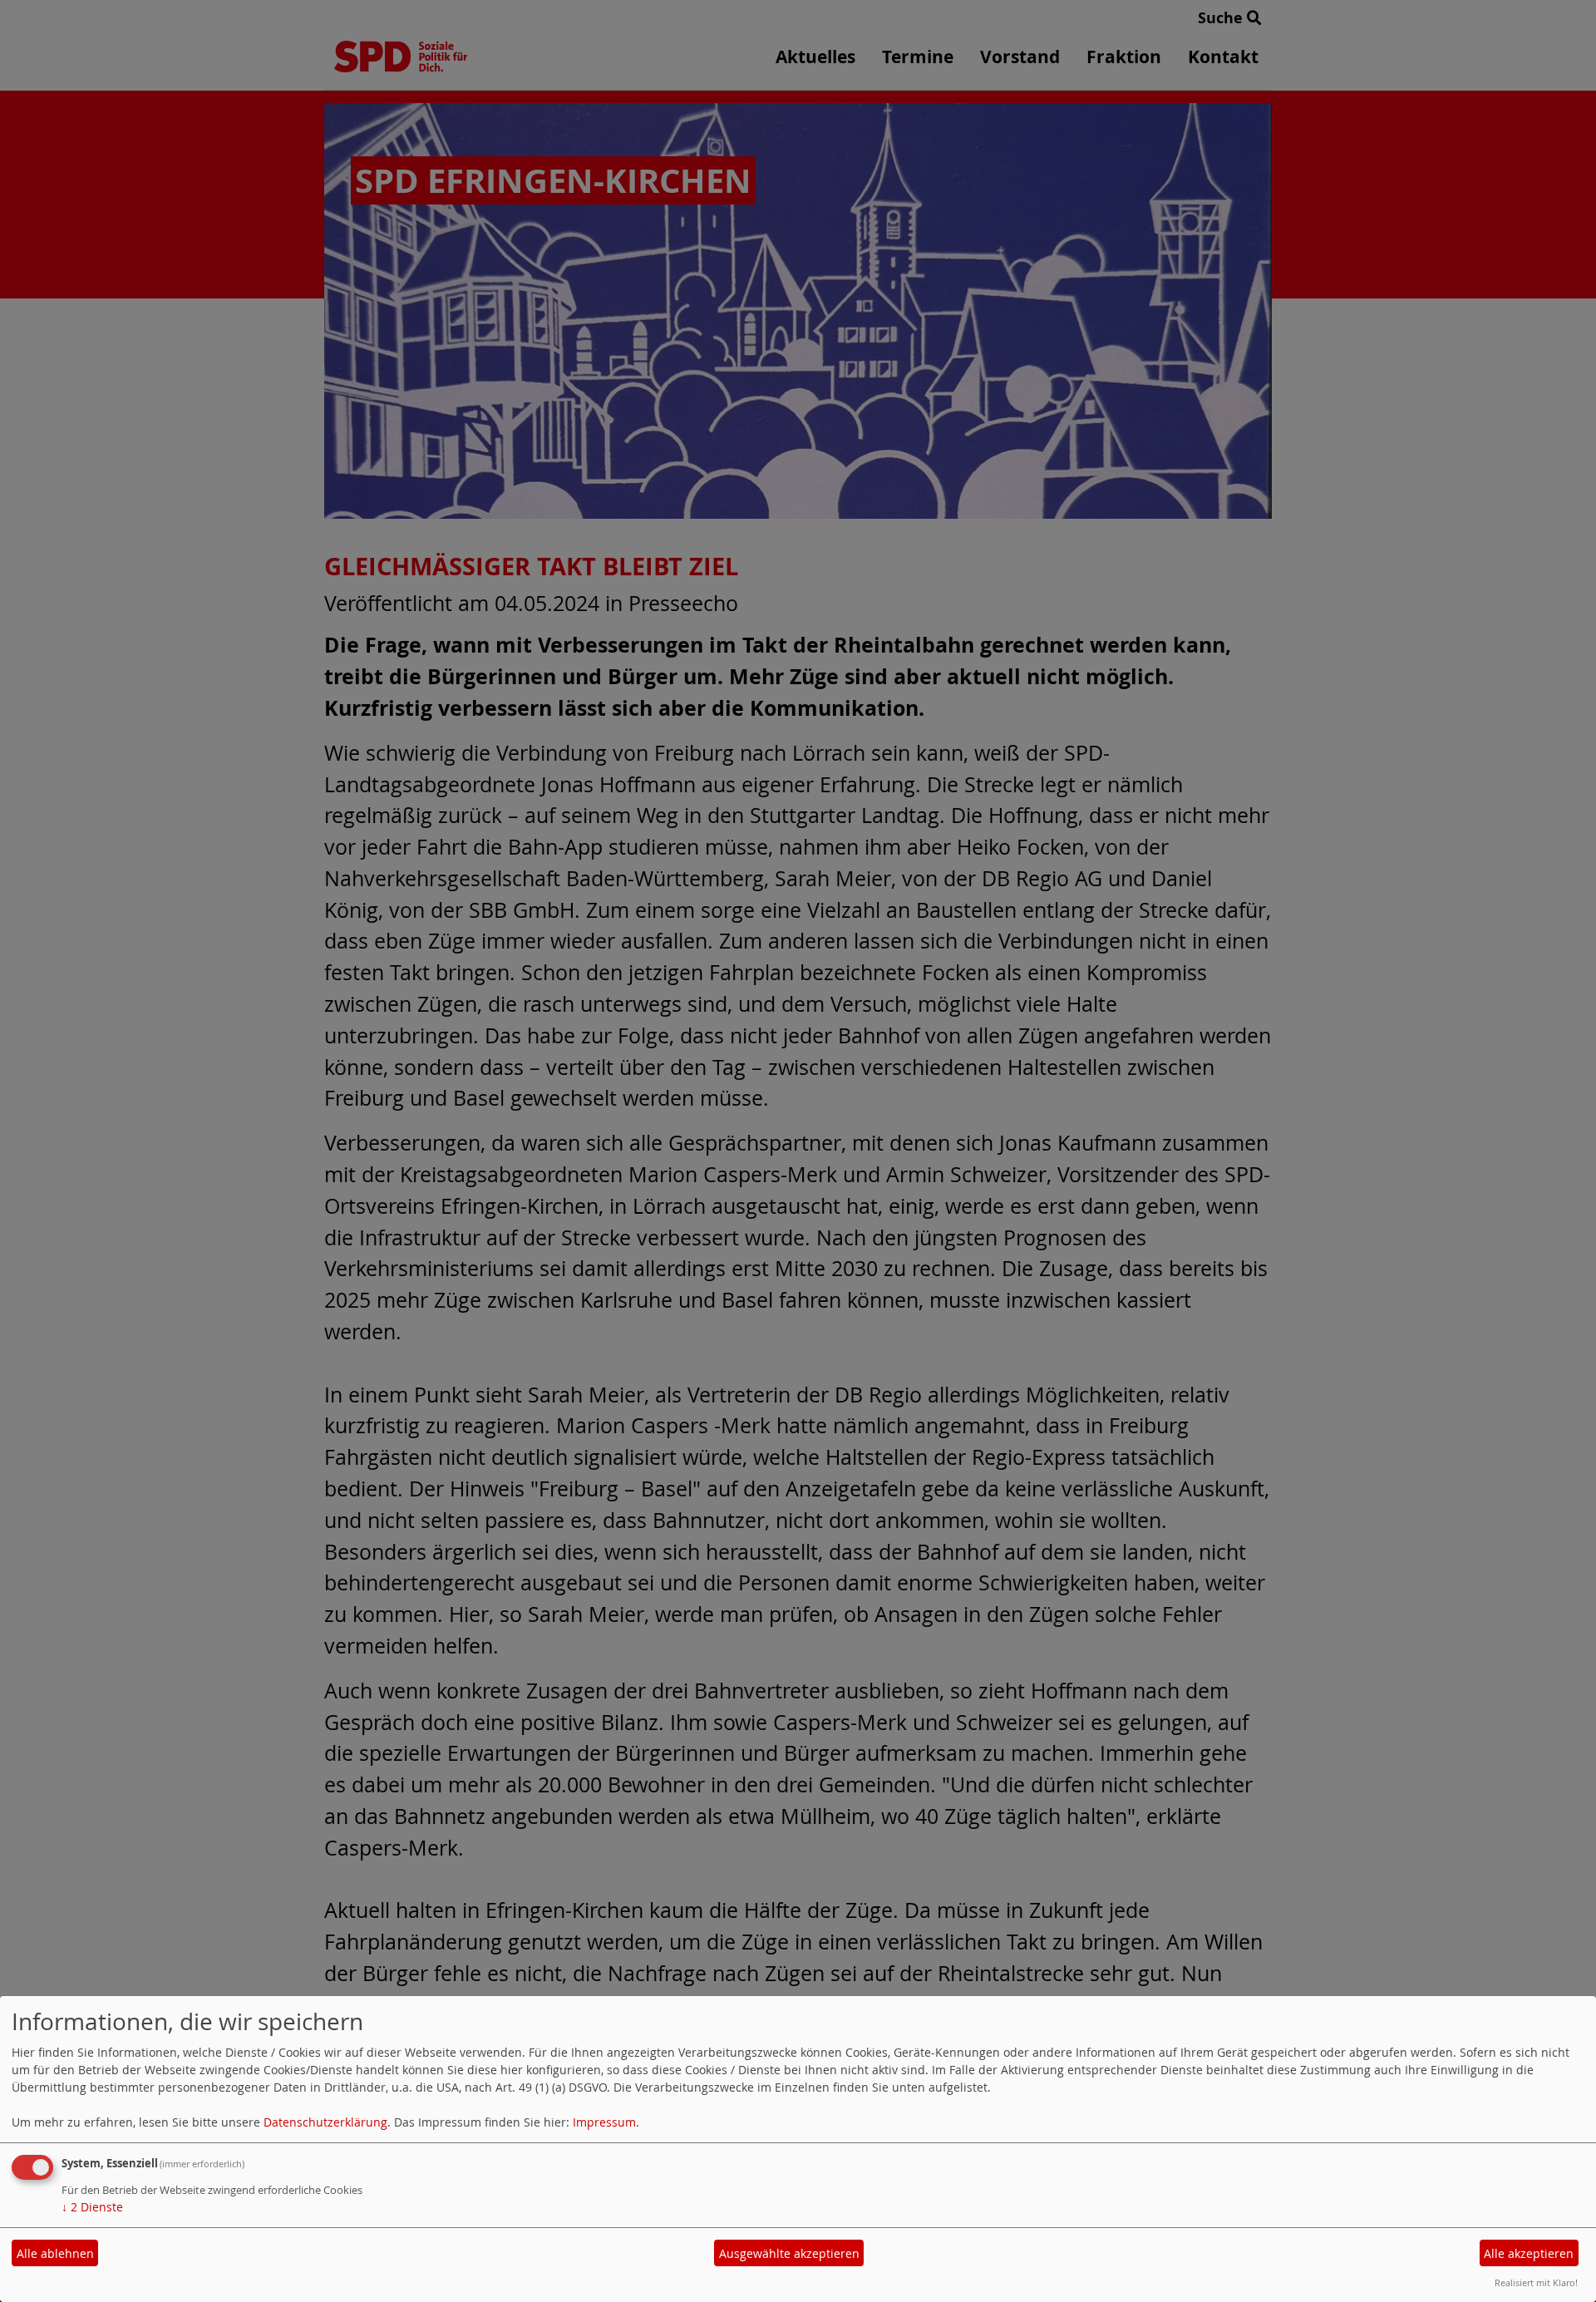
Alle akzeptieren (1529, 2253)
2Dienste (92, 2207)
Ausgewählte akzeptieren (789, 2253)
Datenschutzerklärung (325, 2122)
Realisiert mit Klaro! (1536, 2282)
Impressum (604, 2122)
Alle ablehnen (55, 2253)
